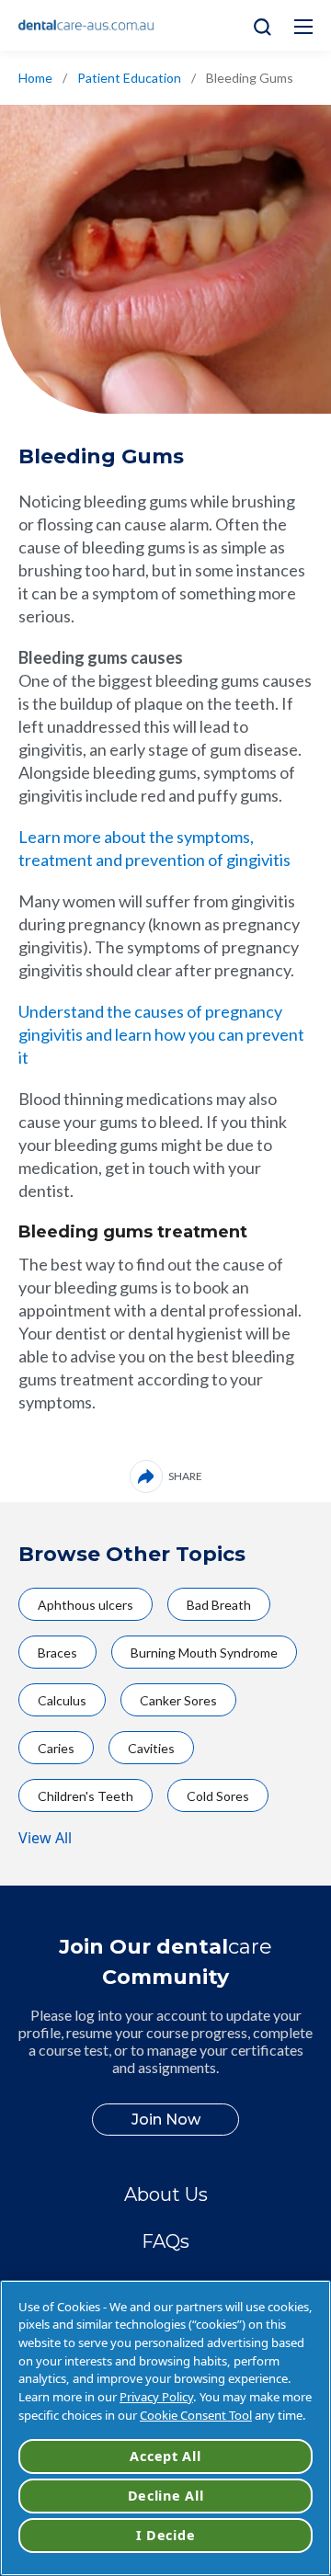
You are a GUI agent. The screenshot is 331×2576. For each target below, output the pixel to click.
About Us (166, 2194)
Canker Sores (178, 1700)
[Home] (86, 26)
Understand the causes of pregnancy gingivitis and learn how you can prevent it (161, 1034)
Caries (56, 1748)
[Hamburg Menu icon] (303, 27)
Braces (57, 1653)
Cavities (151, 1748)
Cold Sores (218, 1796)
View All (45, 1838)
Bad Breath (219, 1605)
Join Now (166, 2120)
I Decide (166, 2535)
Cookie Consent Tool (196, 2415)
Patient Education (129, 78)
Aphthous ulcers (86, 1605)
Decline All (166, 2496)
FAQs (165, 2241)
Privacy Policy (156, 2397)
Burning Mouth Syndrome (204, 1653)
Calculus (62, 1700)
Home (35, 78)
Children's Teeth (86, 1796)
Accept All (165, 2456)
